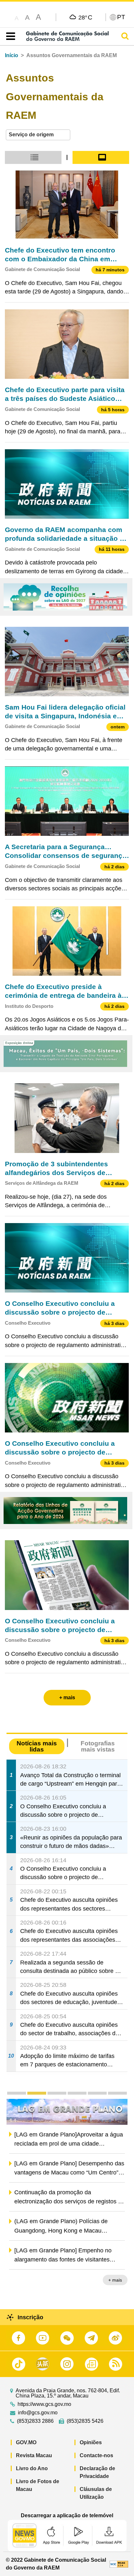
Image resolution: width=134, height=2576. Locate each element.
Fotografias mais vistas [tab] (98, 1746)
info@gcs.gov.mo (38, 2413)
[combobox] (38, 135)
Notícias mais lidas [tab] (37, 1746)
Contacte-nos (96, 2455)
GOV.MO (26, 2442)
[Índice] (9, 36)
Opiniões (91, 2442)
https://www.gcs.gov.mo (44, 2404)
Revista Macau (34, 2455)
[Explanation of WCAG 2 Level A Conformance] (119, 2564)
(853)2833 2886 (35, 2421)
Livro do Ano (32, 2468)
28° (85, 17)
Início (12, 55)
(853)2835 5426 (85, 2421)
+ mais (115, 2281)
